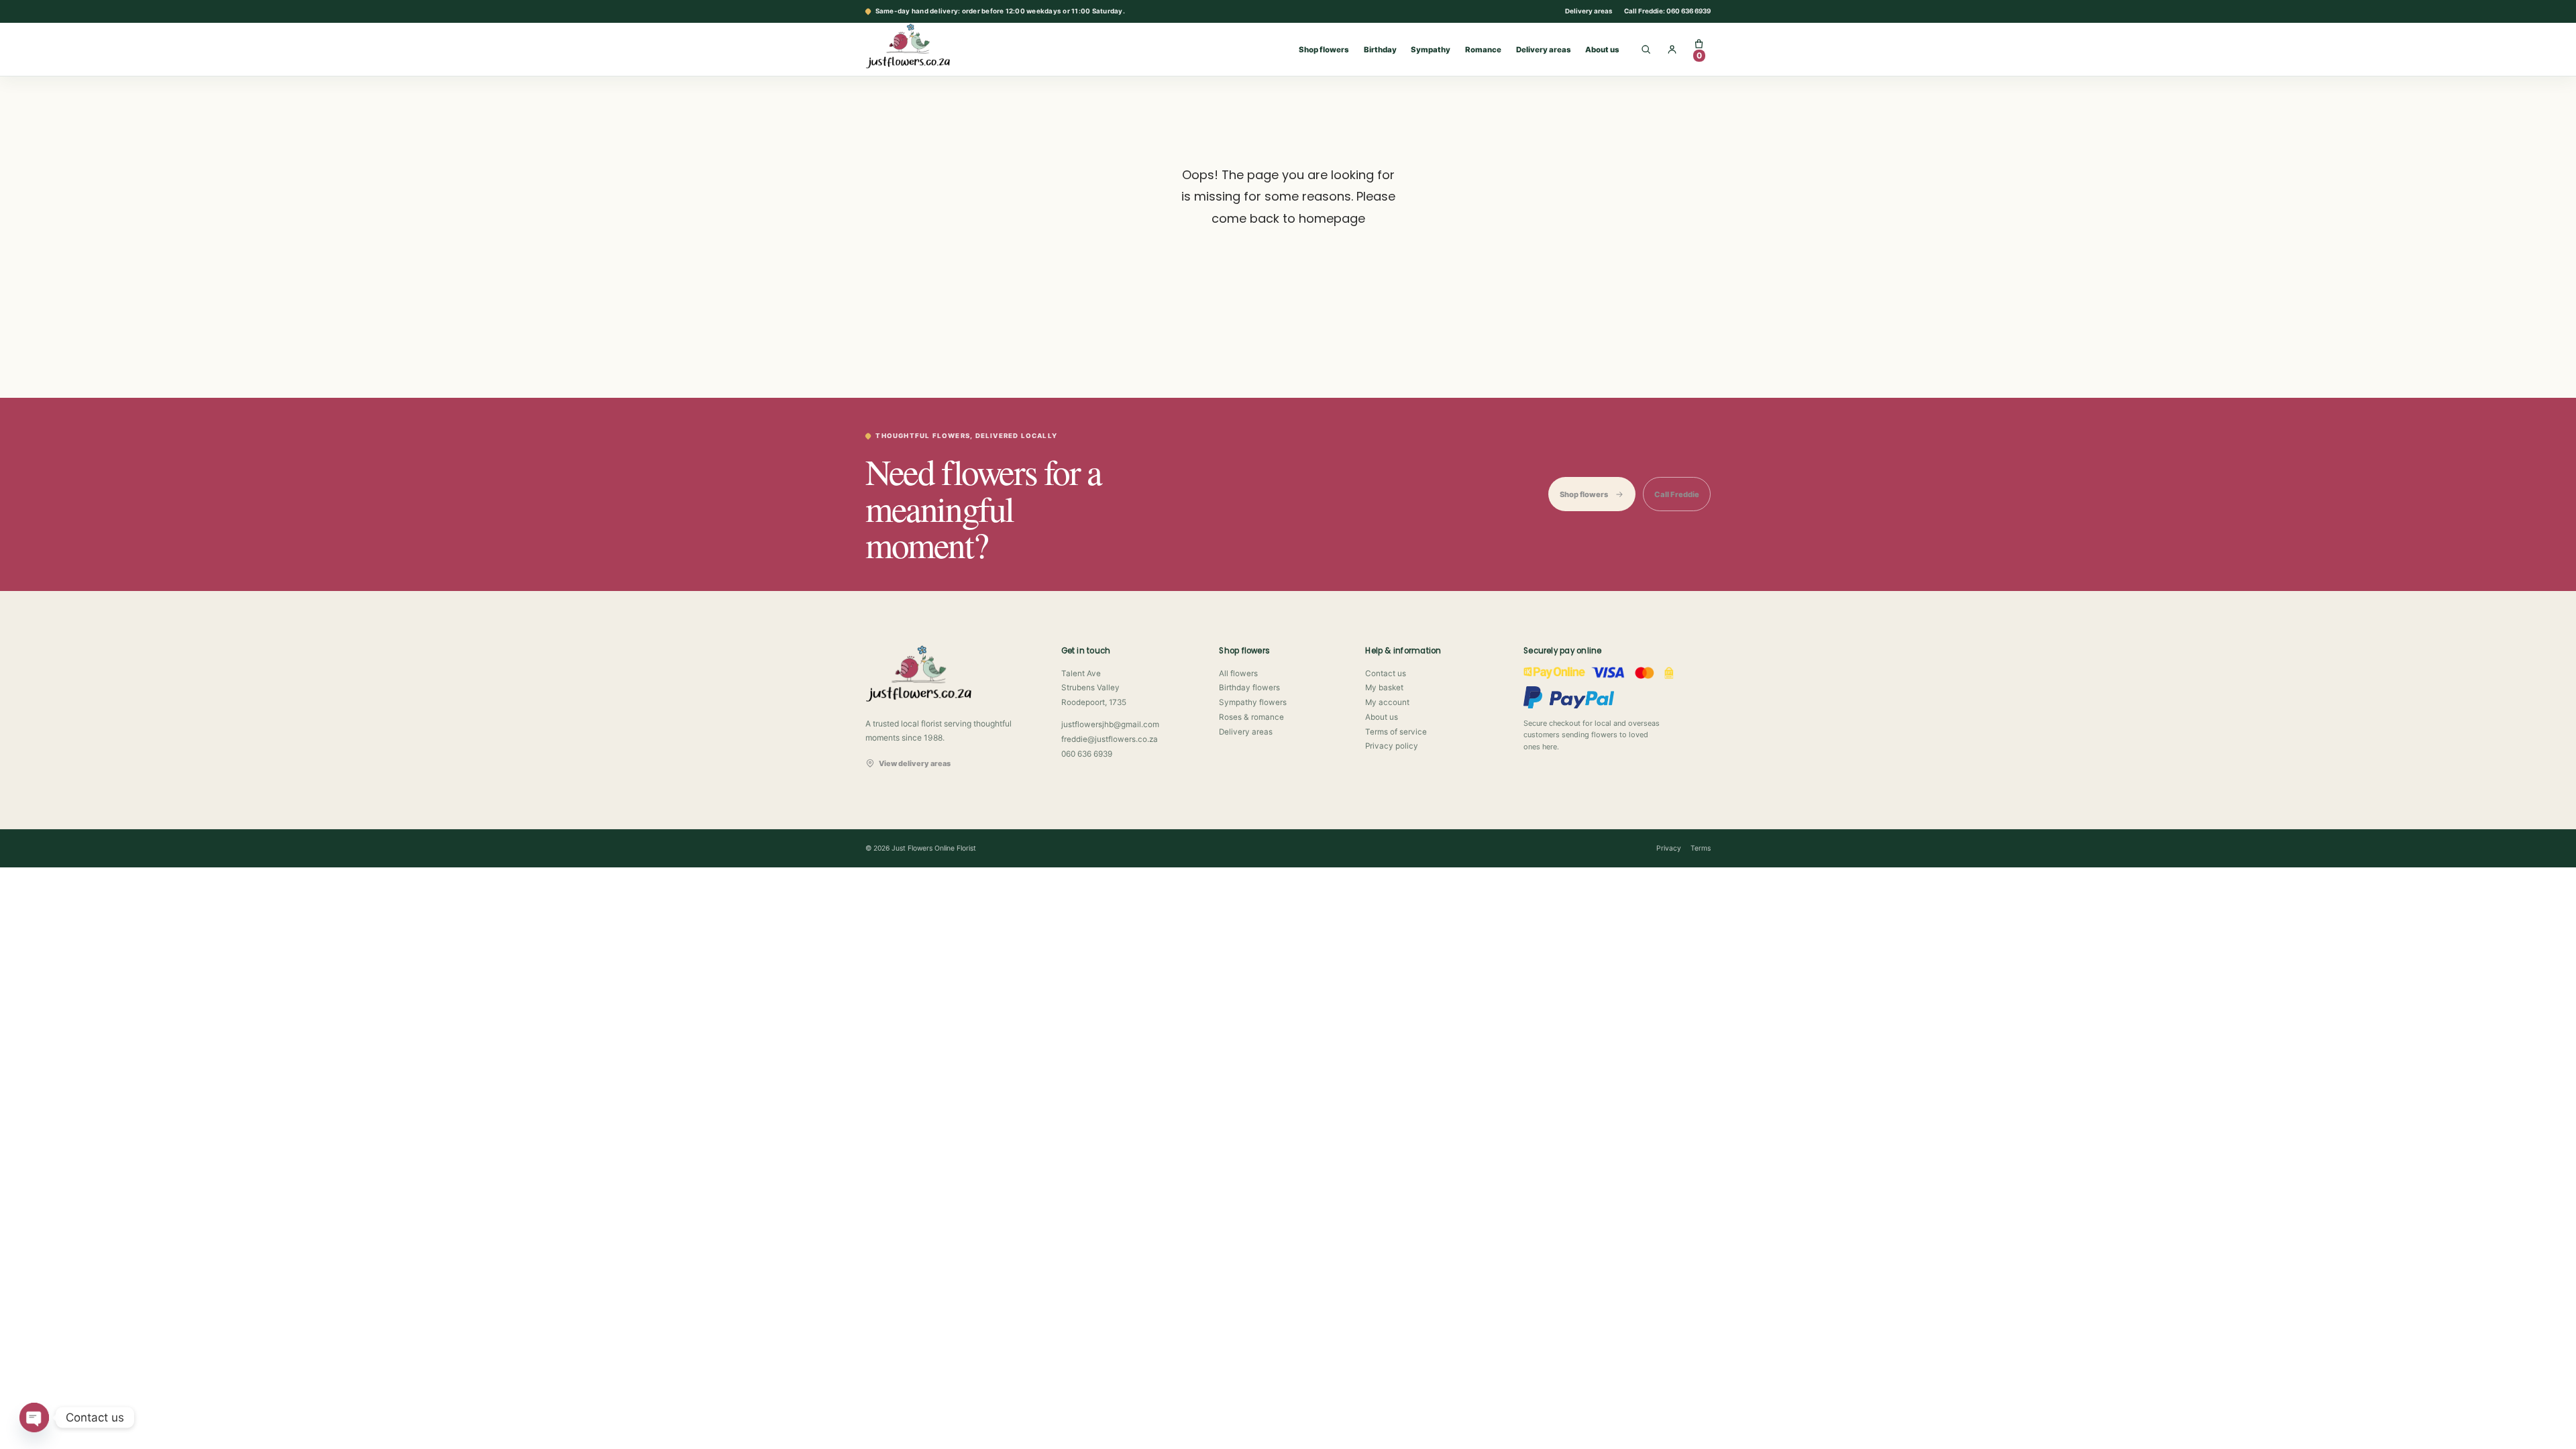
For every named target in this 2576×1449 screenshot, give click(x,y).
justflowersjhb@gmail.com (1110, 724)
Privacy (1669, 848)
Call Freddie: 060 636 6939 (1667, 11)
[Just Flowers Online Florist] (922, 46)
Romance (1483, 50)
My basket (1384, 688)
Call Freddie (1677, 494)
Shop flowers (1324, 50)
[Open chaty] (34, 1417)
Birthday (1380, 50)
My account (1387, 702)
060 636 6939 (1087, 754)
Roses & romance (1251, 717)
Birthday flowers (1249, 688)
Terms (1701, 848)
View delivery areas (915, 763)
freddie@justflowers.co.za (1110, 739)
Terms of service (1396, 732)
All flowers (1238, 674)
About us (1602, 50)
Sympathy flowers (1253, 702)
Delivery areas (1589, 11)
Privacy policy (1392, 746)
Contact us (1386, 674)
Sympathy (1431, 50)
